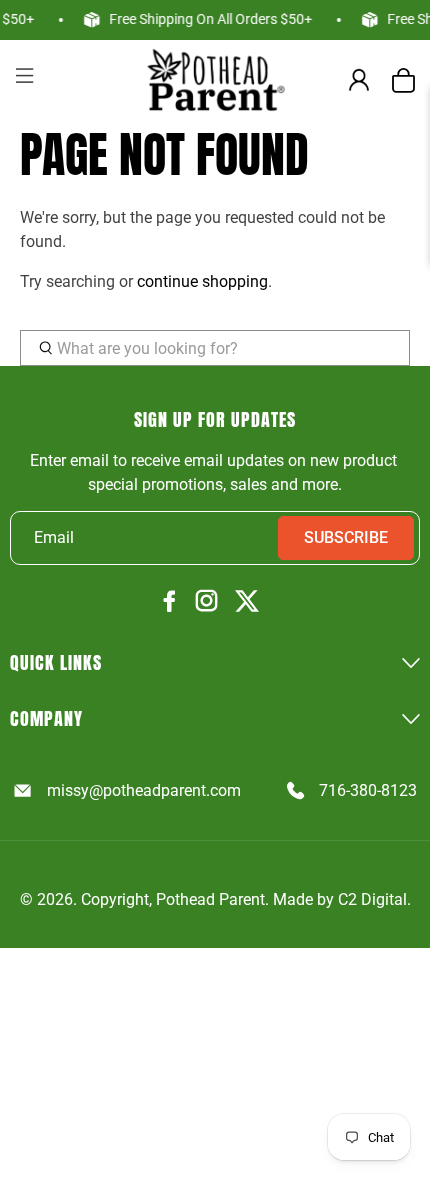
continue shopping (202, 281)
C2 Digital (372, 899)
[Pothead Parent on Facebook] (170, 602)
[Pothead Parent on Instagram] (206, 602)
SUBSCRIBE (346, 537)
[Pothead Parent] (215, 79)
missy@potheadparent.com (143, 790)
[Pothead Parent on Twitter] (247, 602)
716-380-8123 (368, 790)
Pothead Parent (210, 899)
